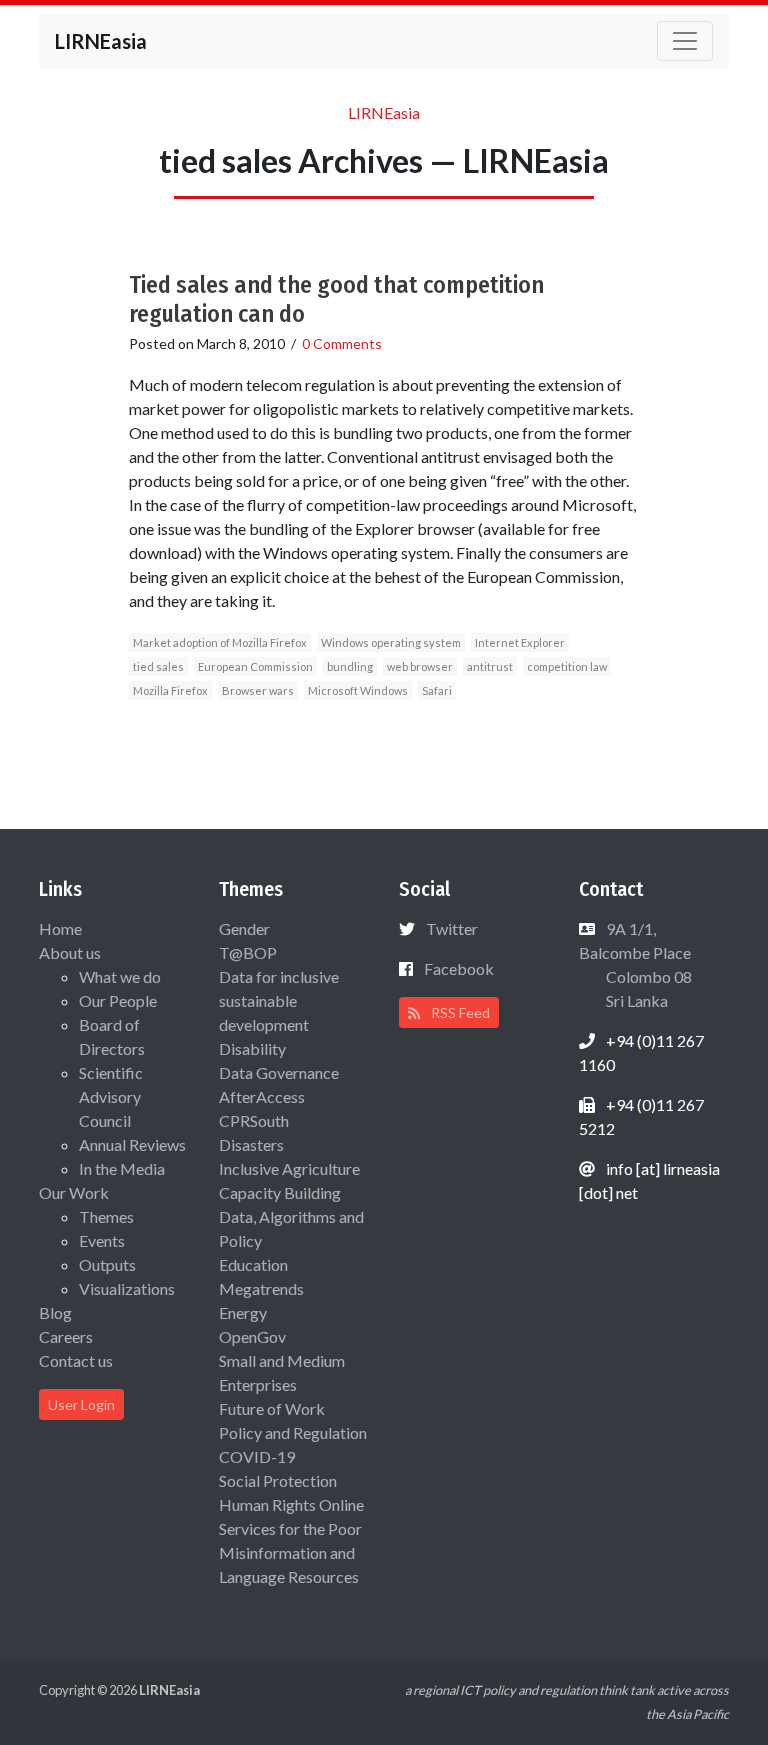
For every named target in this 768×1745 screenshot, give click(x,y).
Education (253, 1264)
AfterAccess (262, 1096)
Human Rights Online (291, 1504)
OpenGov (252, 1336)
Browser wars (258, 690)
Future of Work (272, 1408)
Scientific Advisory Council (111, 1096)
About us (70, 952)
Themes (106, 1216)
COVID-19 (257, 1456)
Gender (244, 928)
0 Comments (342, 343)
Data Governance (279, 1072)
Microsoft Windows (358, 690)
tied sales (158, 666)
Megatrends (261, 1288)
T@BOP (248, 952)
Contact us (76, 1360)
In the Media (122, 1168)
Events (102, 1240)
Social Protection (278, 1480)
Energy (243, 1312)
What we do (120, 976)
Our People (118, 1000)
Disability (252, 1048)
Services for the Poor (290, 1528)
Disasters (251, 1144)
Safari (437, 690)
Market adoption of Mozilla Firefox (220, 642)
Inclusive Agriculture (289, 1168)
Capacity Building (280, 1192)
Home (60, 928)
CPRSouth (254, 1120)
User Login (81, 1404)
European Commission (255, 666)
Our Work (74, 1192)
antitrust (490, 666)
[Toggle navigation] (685, 41)
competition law (567, 666)
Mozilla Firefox (170, 690)
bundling (350, 666)
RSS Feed (459, 1012)
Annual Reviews (132, 1144)
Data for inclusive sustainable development (279, 1000)
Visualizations (127, 1288)
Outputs (107, 1264)
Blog (55, 1312)
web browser (420, 666)
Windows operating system (391, 642)
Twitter (452, 928)
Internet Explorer (520, 642)
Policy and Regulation (293, 1432)
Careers (66, 1336)
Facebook (459, 968)
